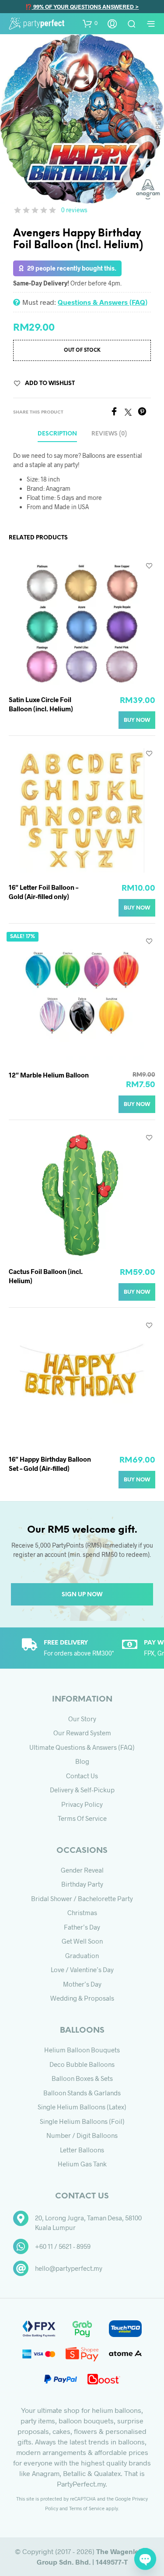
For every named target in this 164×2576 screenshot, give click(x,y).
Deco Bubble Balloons (82, 2064)
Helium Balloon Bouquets (82, 2050)
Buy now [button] (137, 720)
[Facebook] (117, 413)
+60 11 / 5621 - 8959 (63, 2246)
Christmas (82, 1912)
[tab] (109, 434)
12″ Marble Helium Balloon (49, 1075)
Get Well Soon (82, 1941)
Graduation (82, 1955)
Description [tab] (57, 434)
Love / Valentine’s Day (82, 1969)
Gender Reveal (82, 1870)
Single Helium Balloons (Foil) (82, 2121)
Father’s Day (82, 1927)
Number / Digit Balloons (82, 2135)
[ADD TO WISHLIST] (149, 566)
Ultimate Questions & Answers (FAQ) (82, 1747)
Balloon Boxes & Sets (82, 2078)
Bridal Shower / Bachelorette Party (82, 1898)
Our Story (82, 1719)
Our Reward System (82, 1733)
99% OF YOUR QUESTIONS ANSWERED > (85, 7)
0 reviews (74, 210)
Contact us (82, 1776)
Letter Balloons (82, 2150)
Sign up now (82, 1595)
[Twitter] (131, 413)
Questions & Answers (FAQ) (103, 302)
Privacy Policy (82, 1804)
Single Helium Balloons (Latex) (82, 2107)
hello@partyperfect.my (69, 2268)
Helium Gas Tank (82, 2164)
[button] (90, 23)
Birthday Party (82, 1884)
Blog (82, 1761)
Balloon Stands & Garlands (82, 2093)
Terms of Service (82, 1818)
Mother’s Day (82, 1984)
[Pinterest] (144, 413)
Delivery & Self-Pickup (82, 1790)
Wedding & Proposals (82, 1998)
